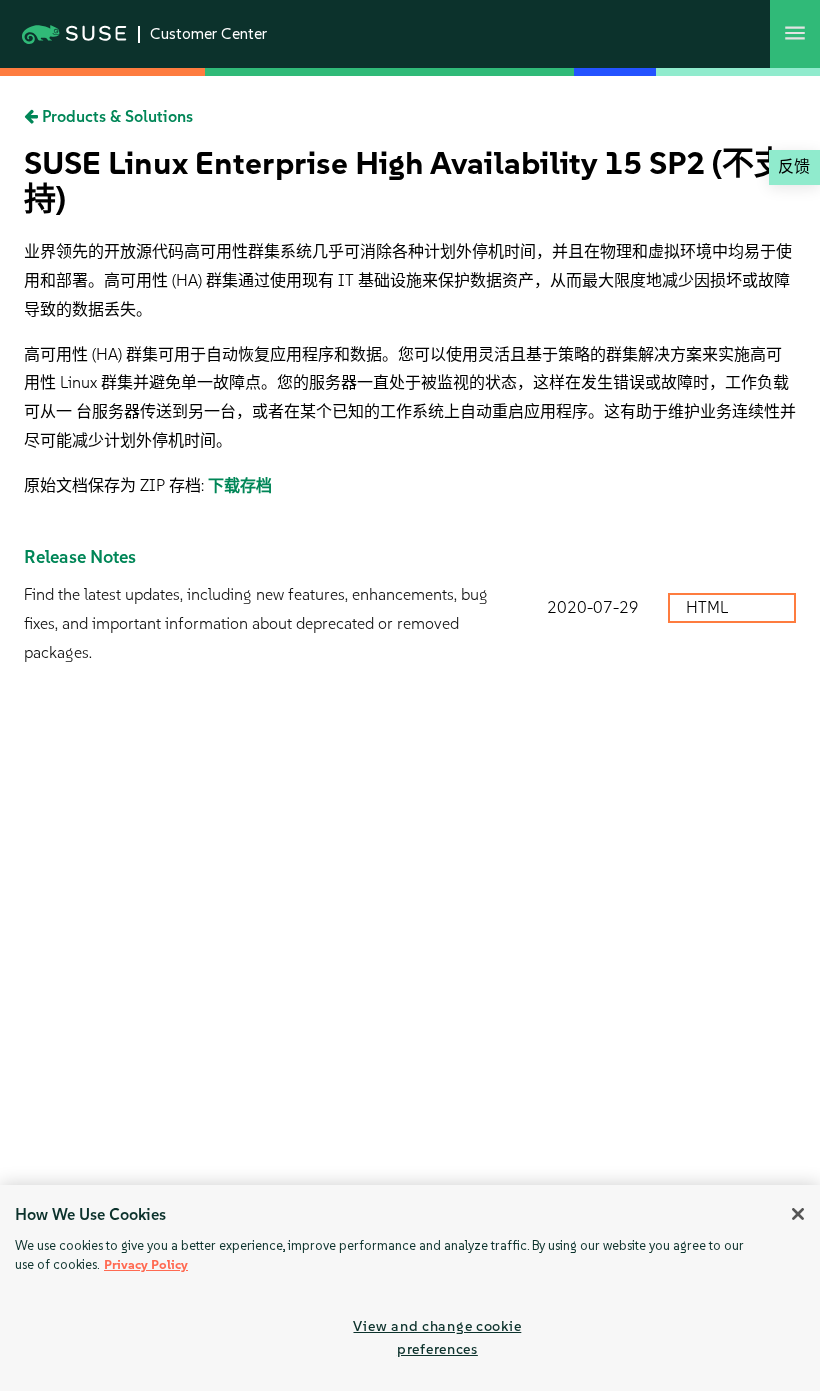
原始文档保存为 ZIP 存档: (116, 485)
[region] (410, 1288)
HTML (709, 607)
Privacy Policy (146, 1264)
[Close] (798, 1214)
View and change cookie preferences (437, 1337)
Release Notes (80, 557)
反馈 (794, 166)
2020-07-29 (593, 607)
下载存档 (240, 485)
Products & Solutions (115, 116)
